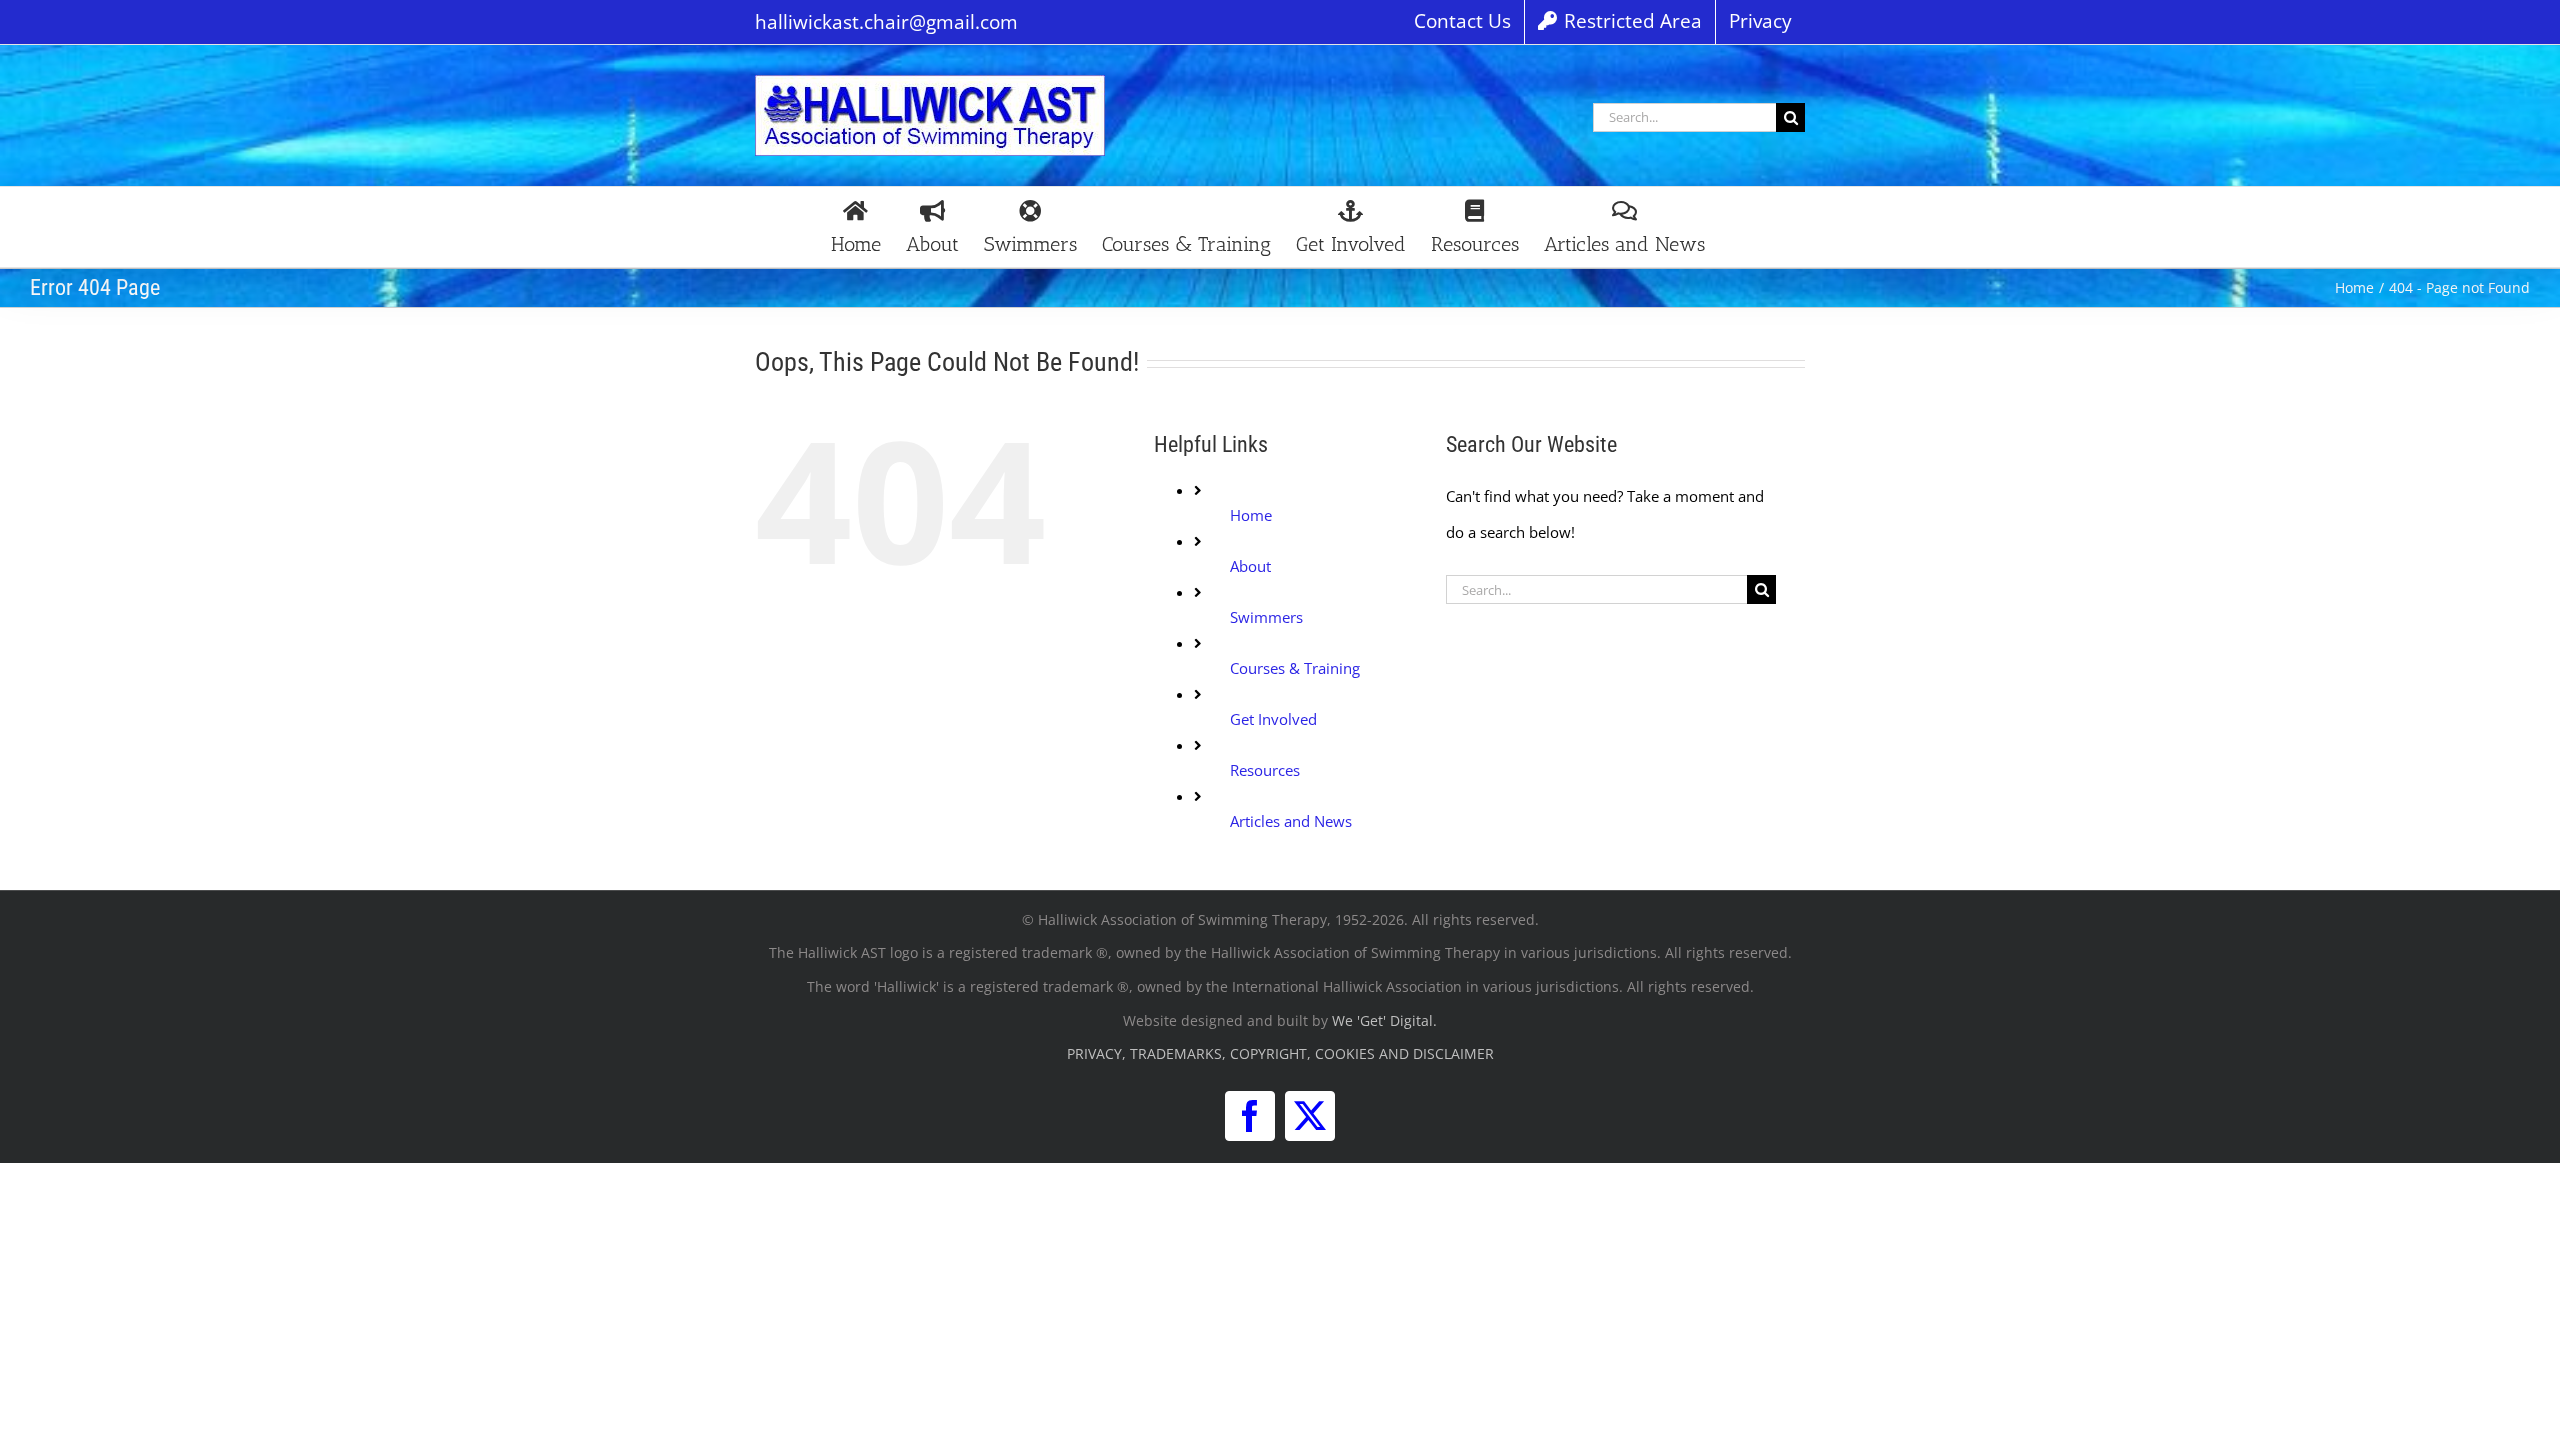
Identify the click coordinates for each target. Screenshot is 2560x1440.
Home (1251, 515)
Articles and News (1291, 821)
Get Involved (1273, 719)
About (1250, 566)
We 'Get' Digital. (1384, 1020)
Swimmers (1266, 617)
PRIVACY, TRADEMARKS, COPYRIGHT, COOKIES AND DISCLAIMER (1280, 1053)
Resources (1265, 770)
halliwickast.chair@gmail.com (886, 22)
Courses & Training (1295, 668)
